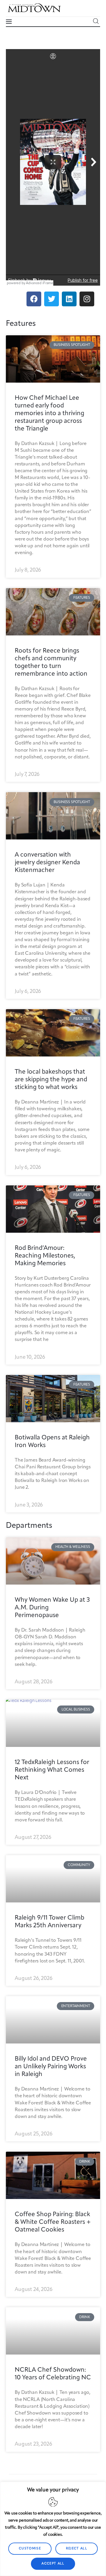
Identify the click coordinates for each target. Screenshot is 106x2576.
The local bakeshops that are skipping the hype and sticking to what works (51, 1080)
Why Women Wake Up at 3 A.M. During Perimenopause (52, 1608)
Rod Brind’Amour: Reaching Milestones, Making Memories (45, 1256)
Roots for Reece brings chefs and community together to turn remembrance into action (51, 662)
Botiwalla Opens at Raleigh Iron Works (52, 1442)
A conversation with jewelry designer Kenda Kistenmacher (47, 863)
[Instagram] (87, 299)
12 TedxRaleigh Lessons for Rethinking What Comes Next (52, 1770)
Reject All (77, 2549)
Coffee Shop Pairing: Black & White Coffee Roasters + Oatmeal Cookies (53, 2222)
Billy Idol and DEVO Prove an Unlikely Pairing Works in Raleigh (51, 2067)
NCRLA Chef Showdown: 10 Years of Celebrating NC (53, 2374)
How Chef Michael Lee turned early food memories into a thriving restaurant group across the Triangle (49, 414)
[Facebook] (34, 299)
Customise (30, 2549)
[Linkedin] (69, 299)
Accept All (53, 2564)
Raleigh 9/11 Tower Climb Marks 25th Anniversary (49, 1922)
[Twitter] (52, 299)
